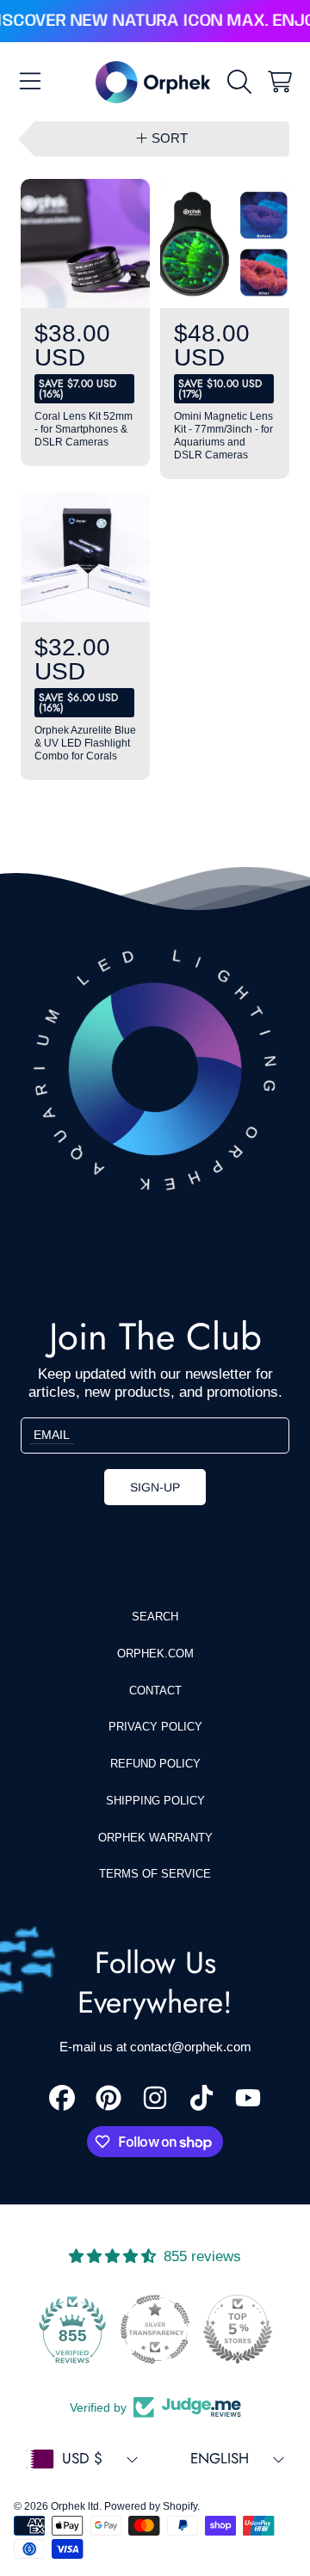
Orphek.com (155, 1654)
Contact (155, 1691)
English (220, 2458)
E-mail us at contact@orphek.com (155, 2047)
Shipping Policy (155, 1801)
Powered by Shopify (151, 2506)
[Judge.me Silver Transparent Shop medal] (155, 2329)
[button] (30, 82)
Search (155, 1617)
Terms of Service (155, 1874)
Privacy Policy (155, 1727)
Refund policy (155, 1764)
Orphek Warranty (155, 1838)
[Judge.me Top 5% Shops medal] (238, 2329)
